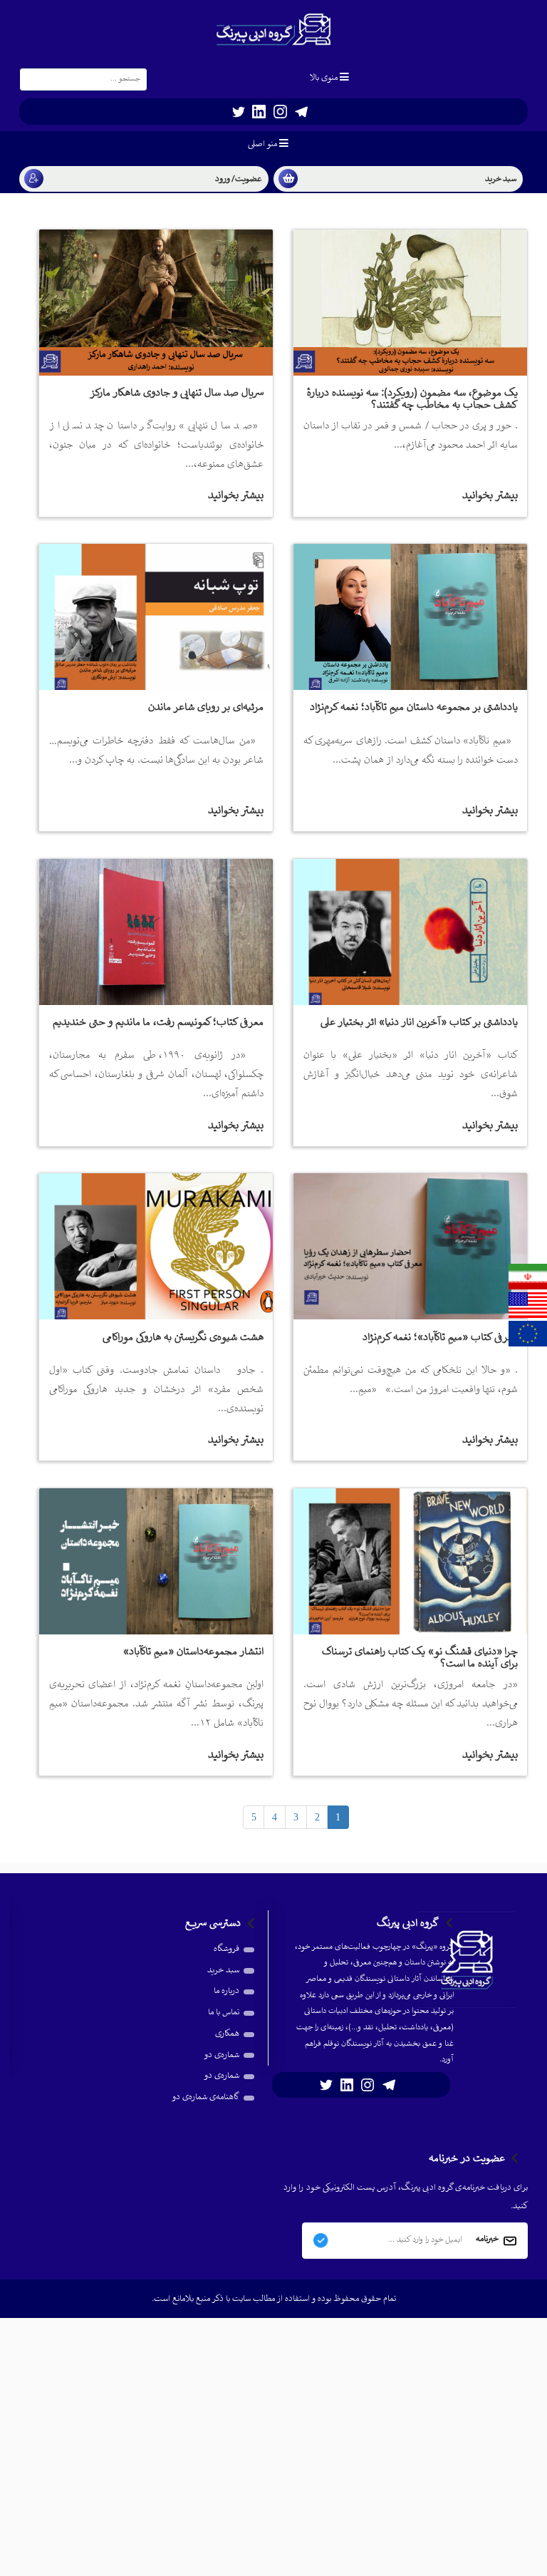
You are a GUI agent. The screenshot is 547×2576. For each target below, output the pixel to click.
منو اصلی (262, 144)
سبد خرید (223, 1970)
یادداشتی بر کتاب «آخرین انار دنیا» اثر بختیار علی (419, 1022)
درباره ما (226, 1991)
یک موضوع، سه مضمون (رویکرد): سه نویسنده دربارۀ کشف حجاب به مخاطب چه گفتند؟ (412, 399)
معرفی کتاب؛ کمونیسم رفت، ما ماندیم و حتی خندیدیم (158, 1022)
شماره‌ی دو (222, 2055)
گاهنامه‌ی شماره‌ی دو (205, 2097)
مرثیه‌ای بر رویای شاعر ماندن (206, 707)
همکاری (227, 2034)
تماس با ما (224, 2013)
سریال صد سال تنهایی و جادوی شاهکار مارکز (177, 393)
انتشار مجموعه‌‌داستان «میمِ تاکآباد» (193, 1652)
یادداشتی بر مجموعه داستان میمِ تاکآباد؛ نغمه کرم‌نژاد (414, 707)
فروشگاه (226, 1949)
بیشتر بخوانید (490, 496)
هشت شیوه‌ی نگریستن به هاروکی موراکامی (183, 1338)
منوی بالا (324, 78)
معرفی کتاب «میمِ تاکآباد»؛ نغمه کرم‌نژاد (440, 1338)
